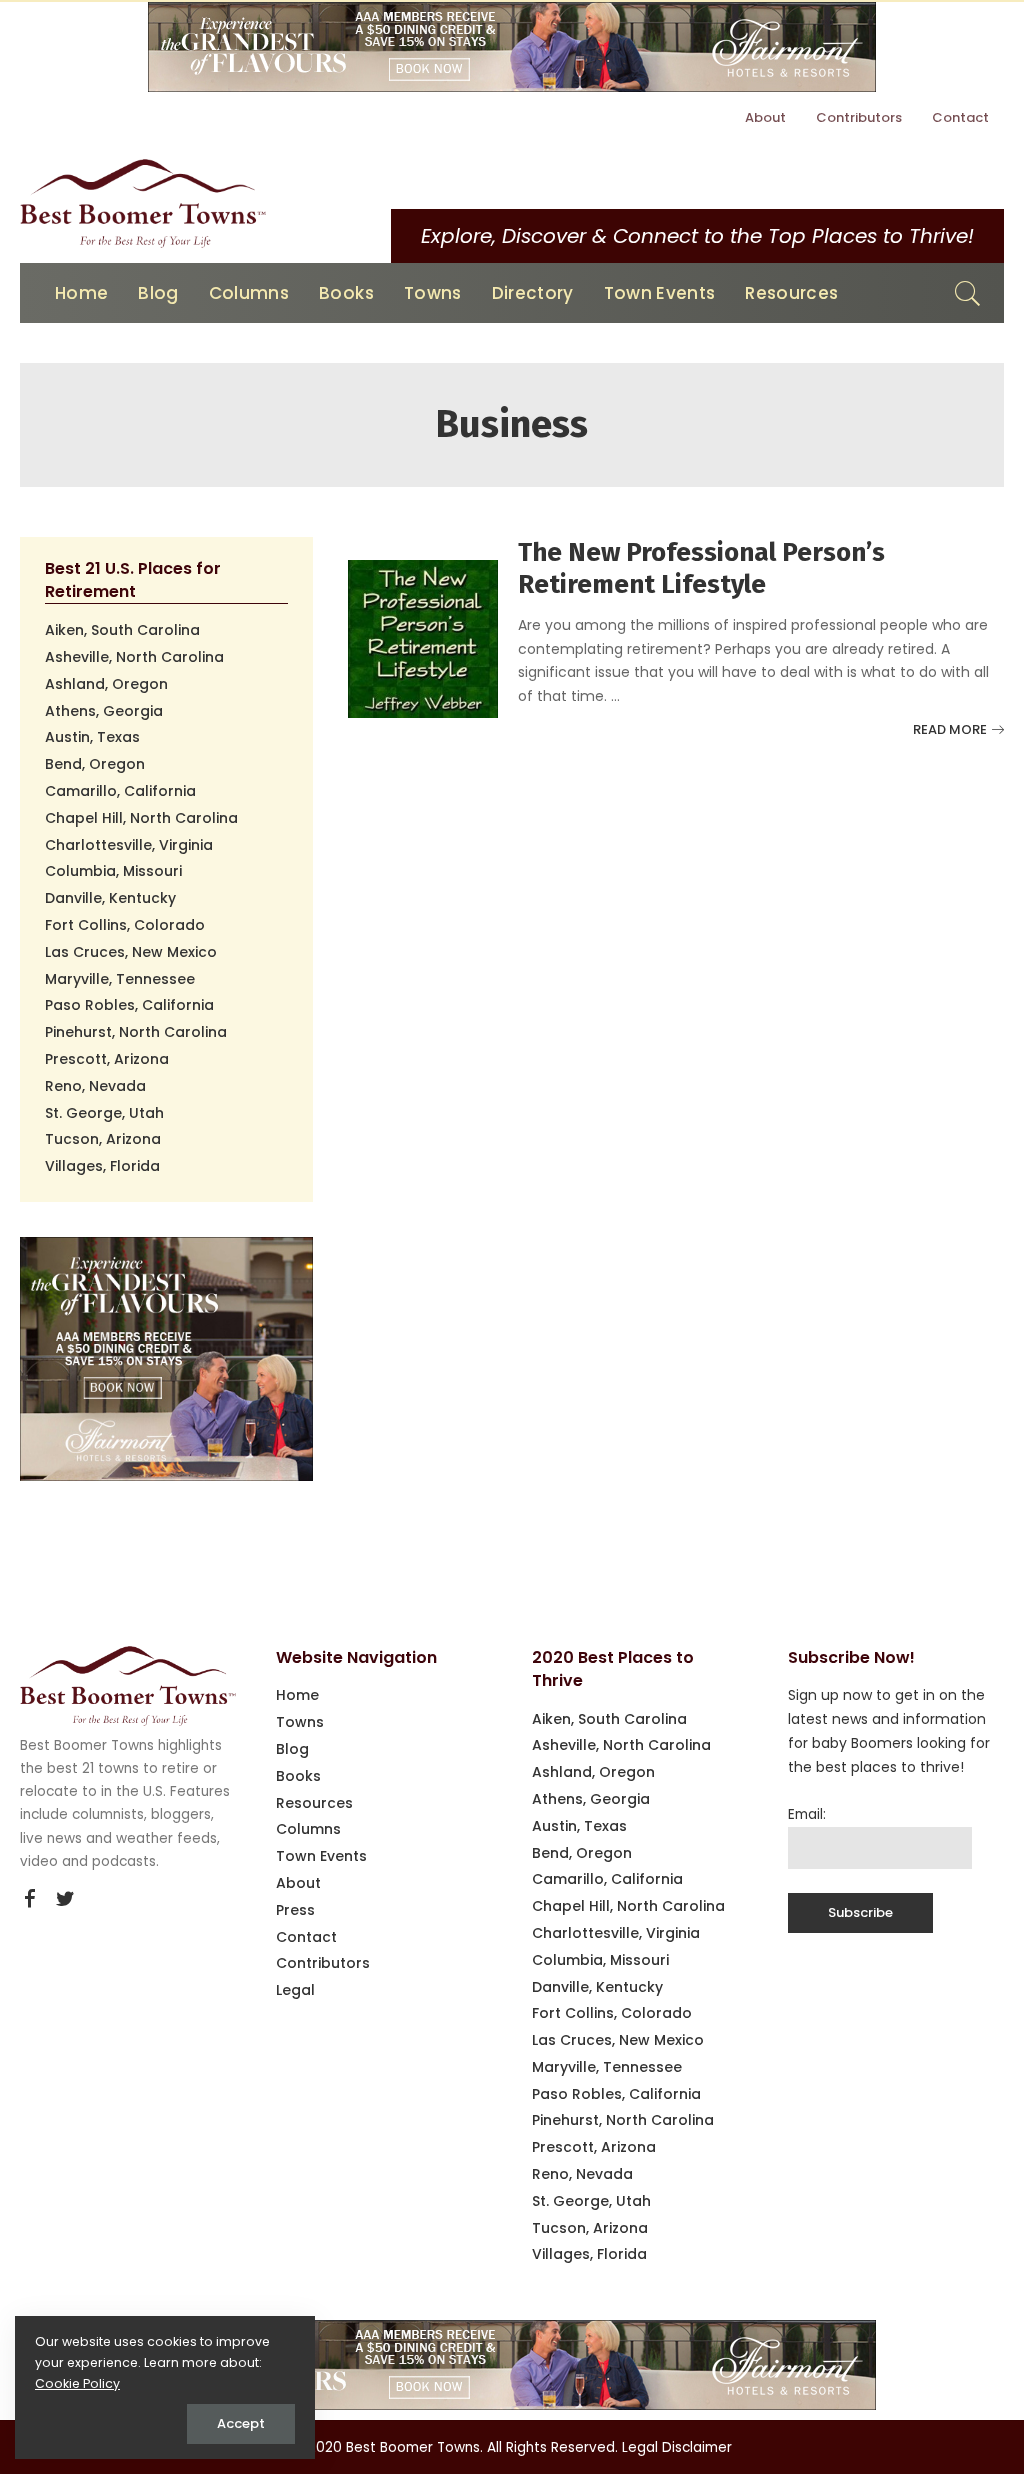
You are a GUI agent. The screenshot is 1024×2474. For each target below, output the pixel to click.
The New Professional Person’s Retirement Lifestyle (701, 569)
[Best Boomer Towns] (143, 203)
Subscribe (860, 1912)
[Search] (968, 293)
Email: (807, 1814)
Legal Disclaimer (677, 2447)
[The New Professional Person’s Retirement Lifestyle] (423, 637)
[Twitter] (65, 1899)
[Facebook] (30, 1899)
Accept (241, 2423)
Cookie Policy (77, 2383)
